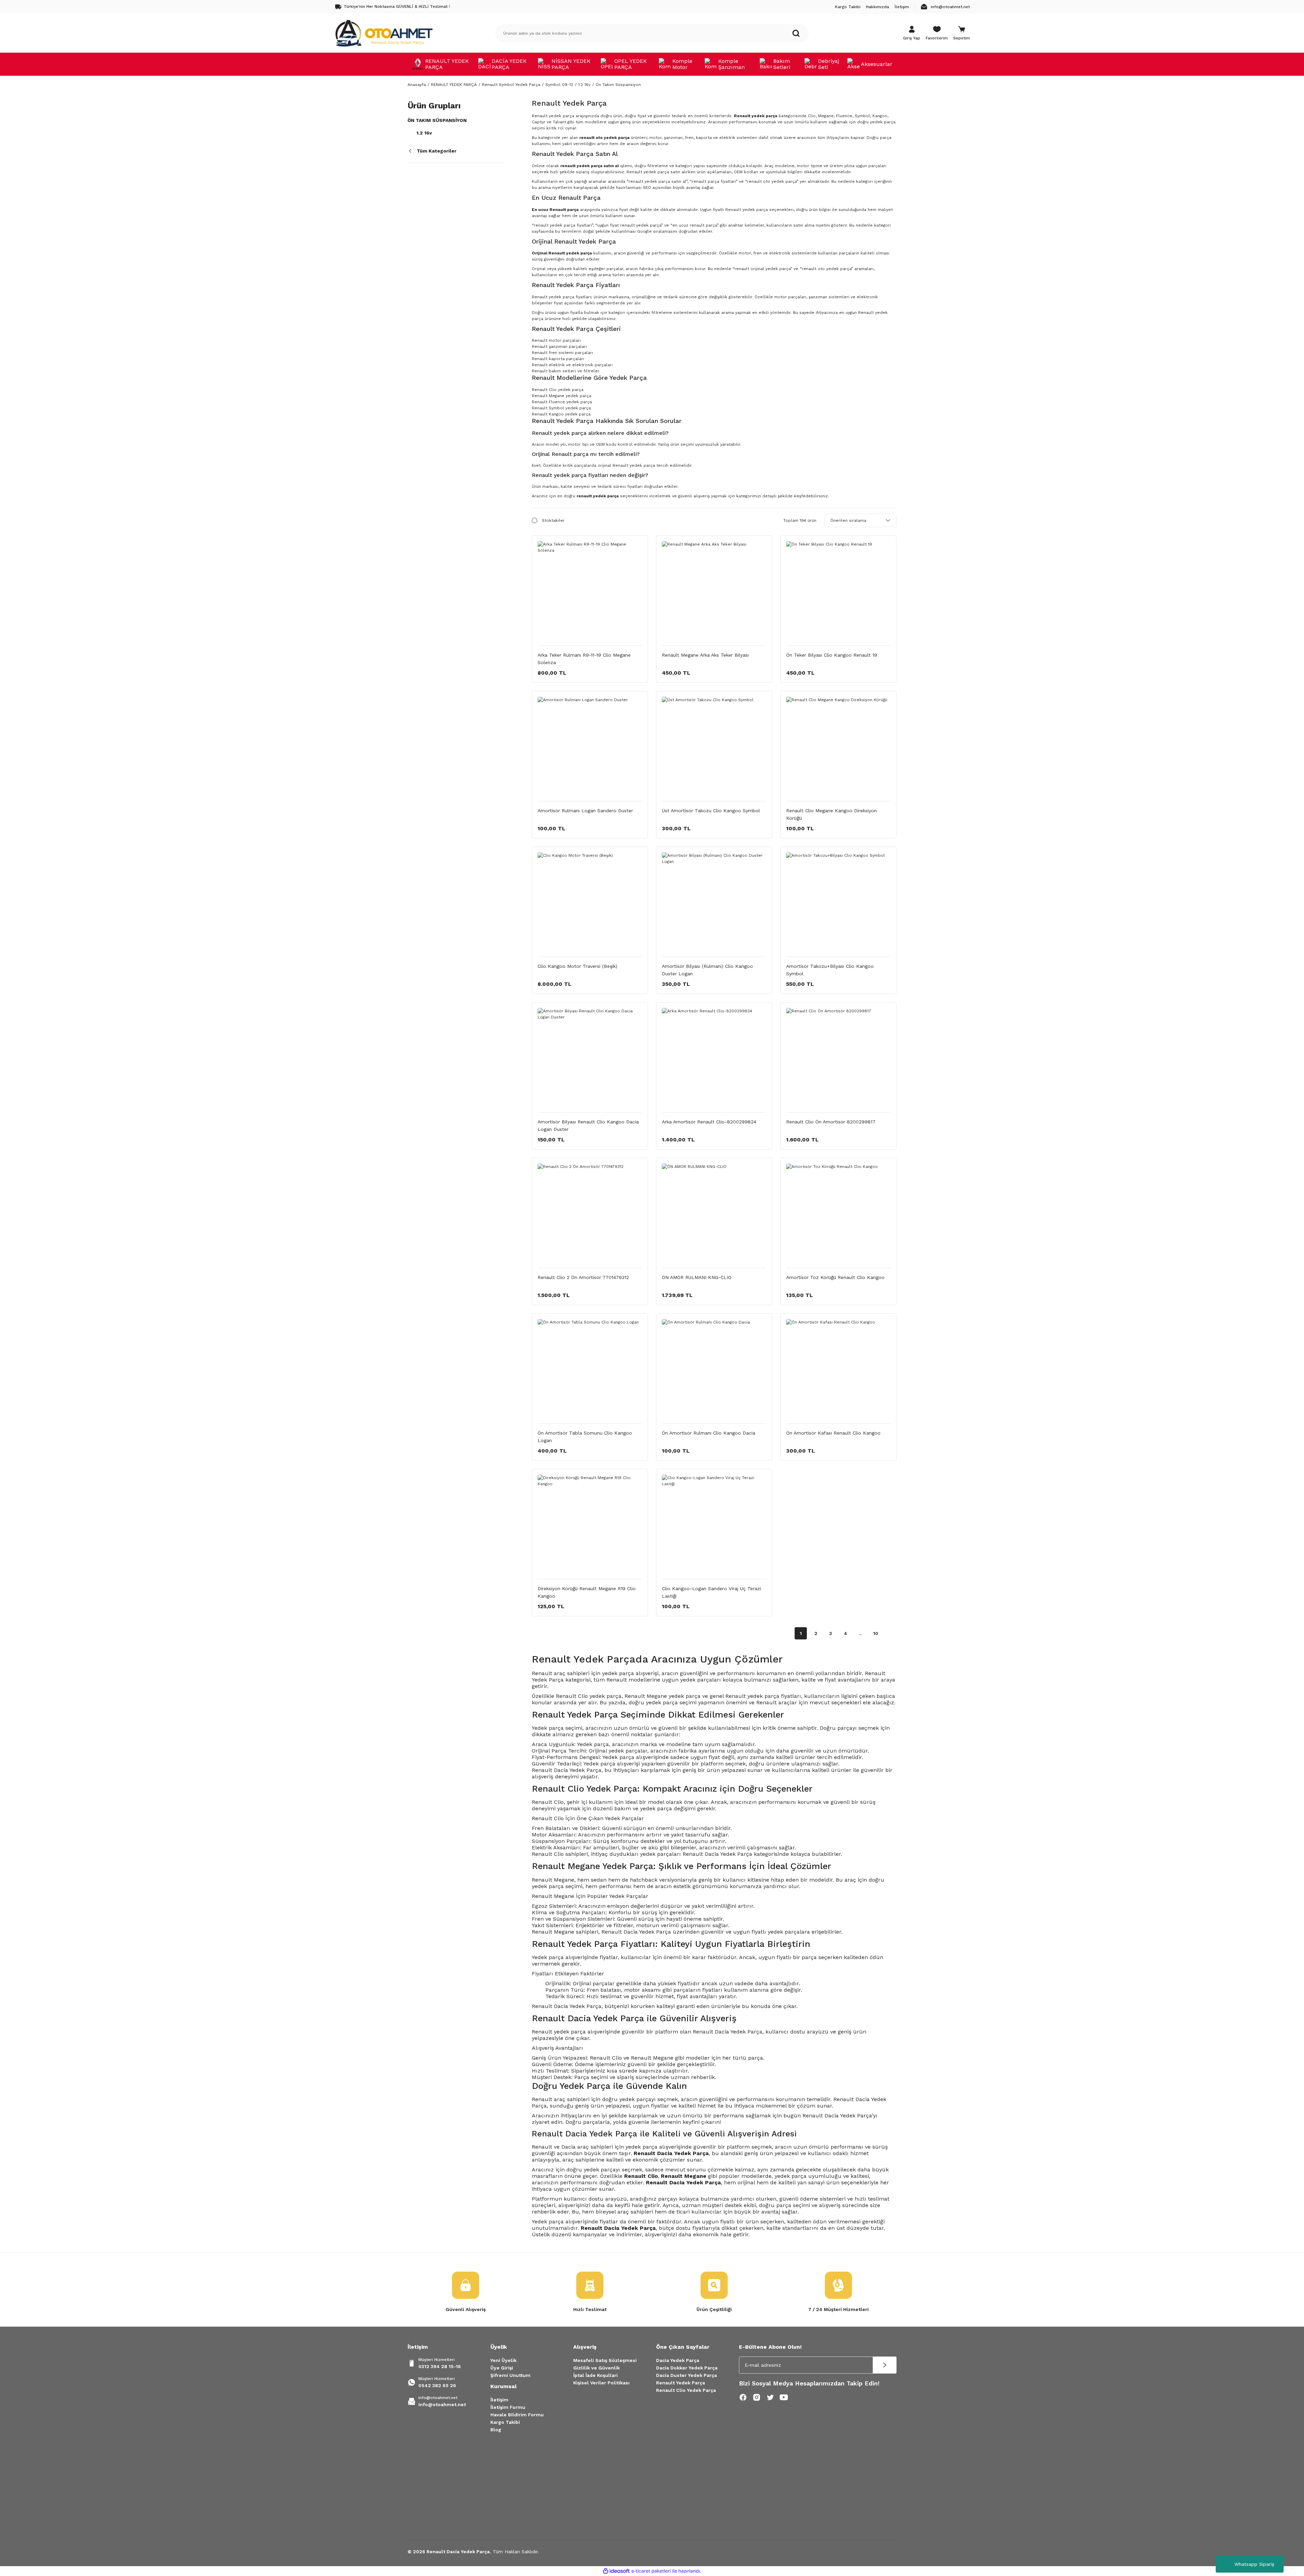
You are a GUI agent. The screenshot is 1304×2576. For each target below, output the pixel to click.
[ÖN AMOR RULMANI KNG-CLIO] (714, 1216)
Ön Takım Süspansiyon (618, 85)
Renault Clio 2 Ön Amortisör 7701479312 (583, 1277)
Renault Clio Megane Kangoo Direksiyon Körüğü (831, 814)
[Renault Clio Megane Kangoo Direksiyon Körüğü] (838, 749)
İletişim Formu (508, 2407)
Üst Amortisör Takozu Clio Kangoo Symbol (711, 811)
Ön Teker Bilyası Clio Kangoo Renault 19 (832, 655)
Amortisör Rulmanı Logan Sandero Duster (585, 811)
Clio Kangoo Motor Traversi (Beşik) (577, 966)
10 (876, 1633)
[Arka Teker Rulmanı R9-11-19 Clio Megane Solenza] (590, 593)
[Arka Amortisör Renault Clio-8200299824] (714, 1060)
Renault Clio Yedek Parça (686, 2390)
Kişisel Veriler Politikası (601, 2383)
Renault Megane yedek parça (562, 396)
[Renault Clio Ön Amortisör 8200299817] (838, 1060)
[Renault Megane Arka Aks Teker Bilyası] (714, 593)
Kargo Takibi (505, 2422)
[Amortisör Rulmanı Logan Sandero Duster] (590, 749)
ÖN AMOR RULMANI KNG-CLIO (697, 1277)
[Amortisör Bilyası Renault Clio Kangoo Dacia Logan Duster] (590, 1060)
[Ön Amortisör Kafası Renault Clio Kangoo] (838, 1371)
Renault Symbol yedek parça (561, 408)
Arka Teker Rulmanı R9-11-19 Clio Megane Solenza (584, 659)
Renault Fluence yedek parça (562, 402)
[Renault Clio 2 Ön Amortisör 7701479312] (590, 1216)
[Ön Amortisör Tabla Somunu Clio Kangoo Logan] (590, 1371)
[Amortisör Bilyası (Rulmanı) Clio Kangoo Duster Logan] (714, 905)
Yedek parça (548, 1957)
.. (861, 1633)
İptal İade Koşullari (595, 2375)
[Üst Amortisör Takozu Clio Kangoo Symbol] (714, 749)
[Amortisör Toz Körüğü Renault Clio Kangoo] (838, 1216)
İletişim (499, 2400)
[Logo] (384, 33)
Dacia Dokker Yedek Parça (687, 2368)
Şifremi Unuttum (510, 2375)
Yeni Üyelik (503, 2360)
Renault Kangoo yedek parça (561, 414)
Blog (496, 2430)
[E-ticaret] (651, 2571)
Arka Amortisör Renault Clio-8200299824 (709, 1122)
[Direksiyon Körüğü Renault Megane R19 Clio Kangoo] (590, 1527)
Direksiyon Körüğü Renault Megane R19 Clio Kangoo (587, 1592)
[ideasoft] (616, 2571)
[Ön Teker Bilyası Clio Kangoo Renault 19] (838, 593)
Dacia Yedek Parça (678, 2360)
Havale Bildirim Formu (517, 2415)
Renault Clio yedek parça (558, 390)
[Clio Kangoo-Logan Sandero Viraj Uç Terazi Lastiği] (714, 1527)
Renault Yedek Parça (681, 2383)
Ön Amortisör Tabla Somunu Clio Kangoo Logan (585, 1437)
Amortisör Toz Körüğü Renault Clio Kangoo (835, 1277)
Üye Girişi (502, 2368)
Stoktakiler (553, 520)
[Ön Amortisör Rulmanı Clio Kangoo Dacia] (714, 1371)
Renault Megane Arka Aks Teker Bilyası (705, 655)
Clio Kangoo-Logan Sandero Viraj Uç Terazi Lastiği (711, 1592)
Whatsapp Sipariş (1254, 2564)
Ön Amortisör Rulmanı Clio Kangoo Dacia (709, 1433)
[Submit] (885, 2365)
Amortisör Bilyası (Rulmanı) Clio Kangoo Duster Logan (707, 970)
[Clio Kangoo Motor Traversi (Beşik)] (590, 905)
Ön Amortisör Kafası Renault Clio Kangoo (833, 1433)
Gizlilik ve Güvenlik (596, 2368)
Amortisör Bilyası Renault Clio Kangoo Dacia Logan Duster (588, 1125)
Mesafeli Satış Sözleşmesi (605, 2360)
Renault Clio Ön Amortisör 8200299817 (831, 1122)
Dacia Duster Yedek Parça (686, 2375)
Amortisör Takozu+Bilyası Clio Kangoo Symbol (830, 970)
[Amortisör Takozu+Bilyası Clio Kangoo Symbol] (838, 905)
